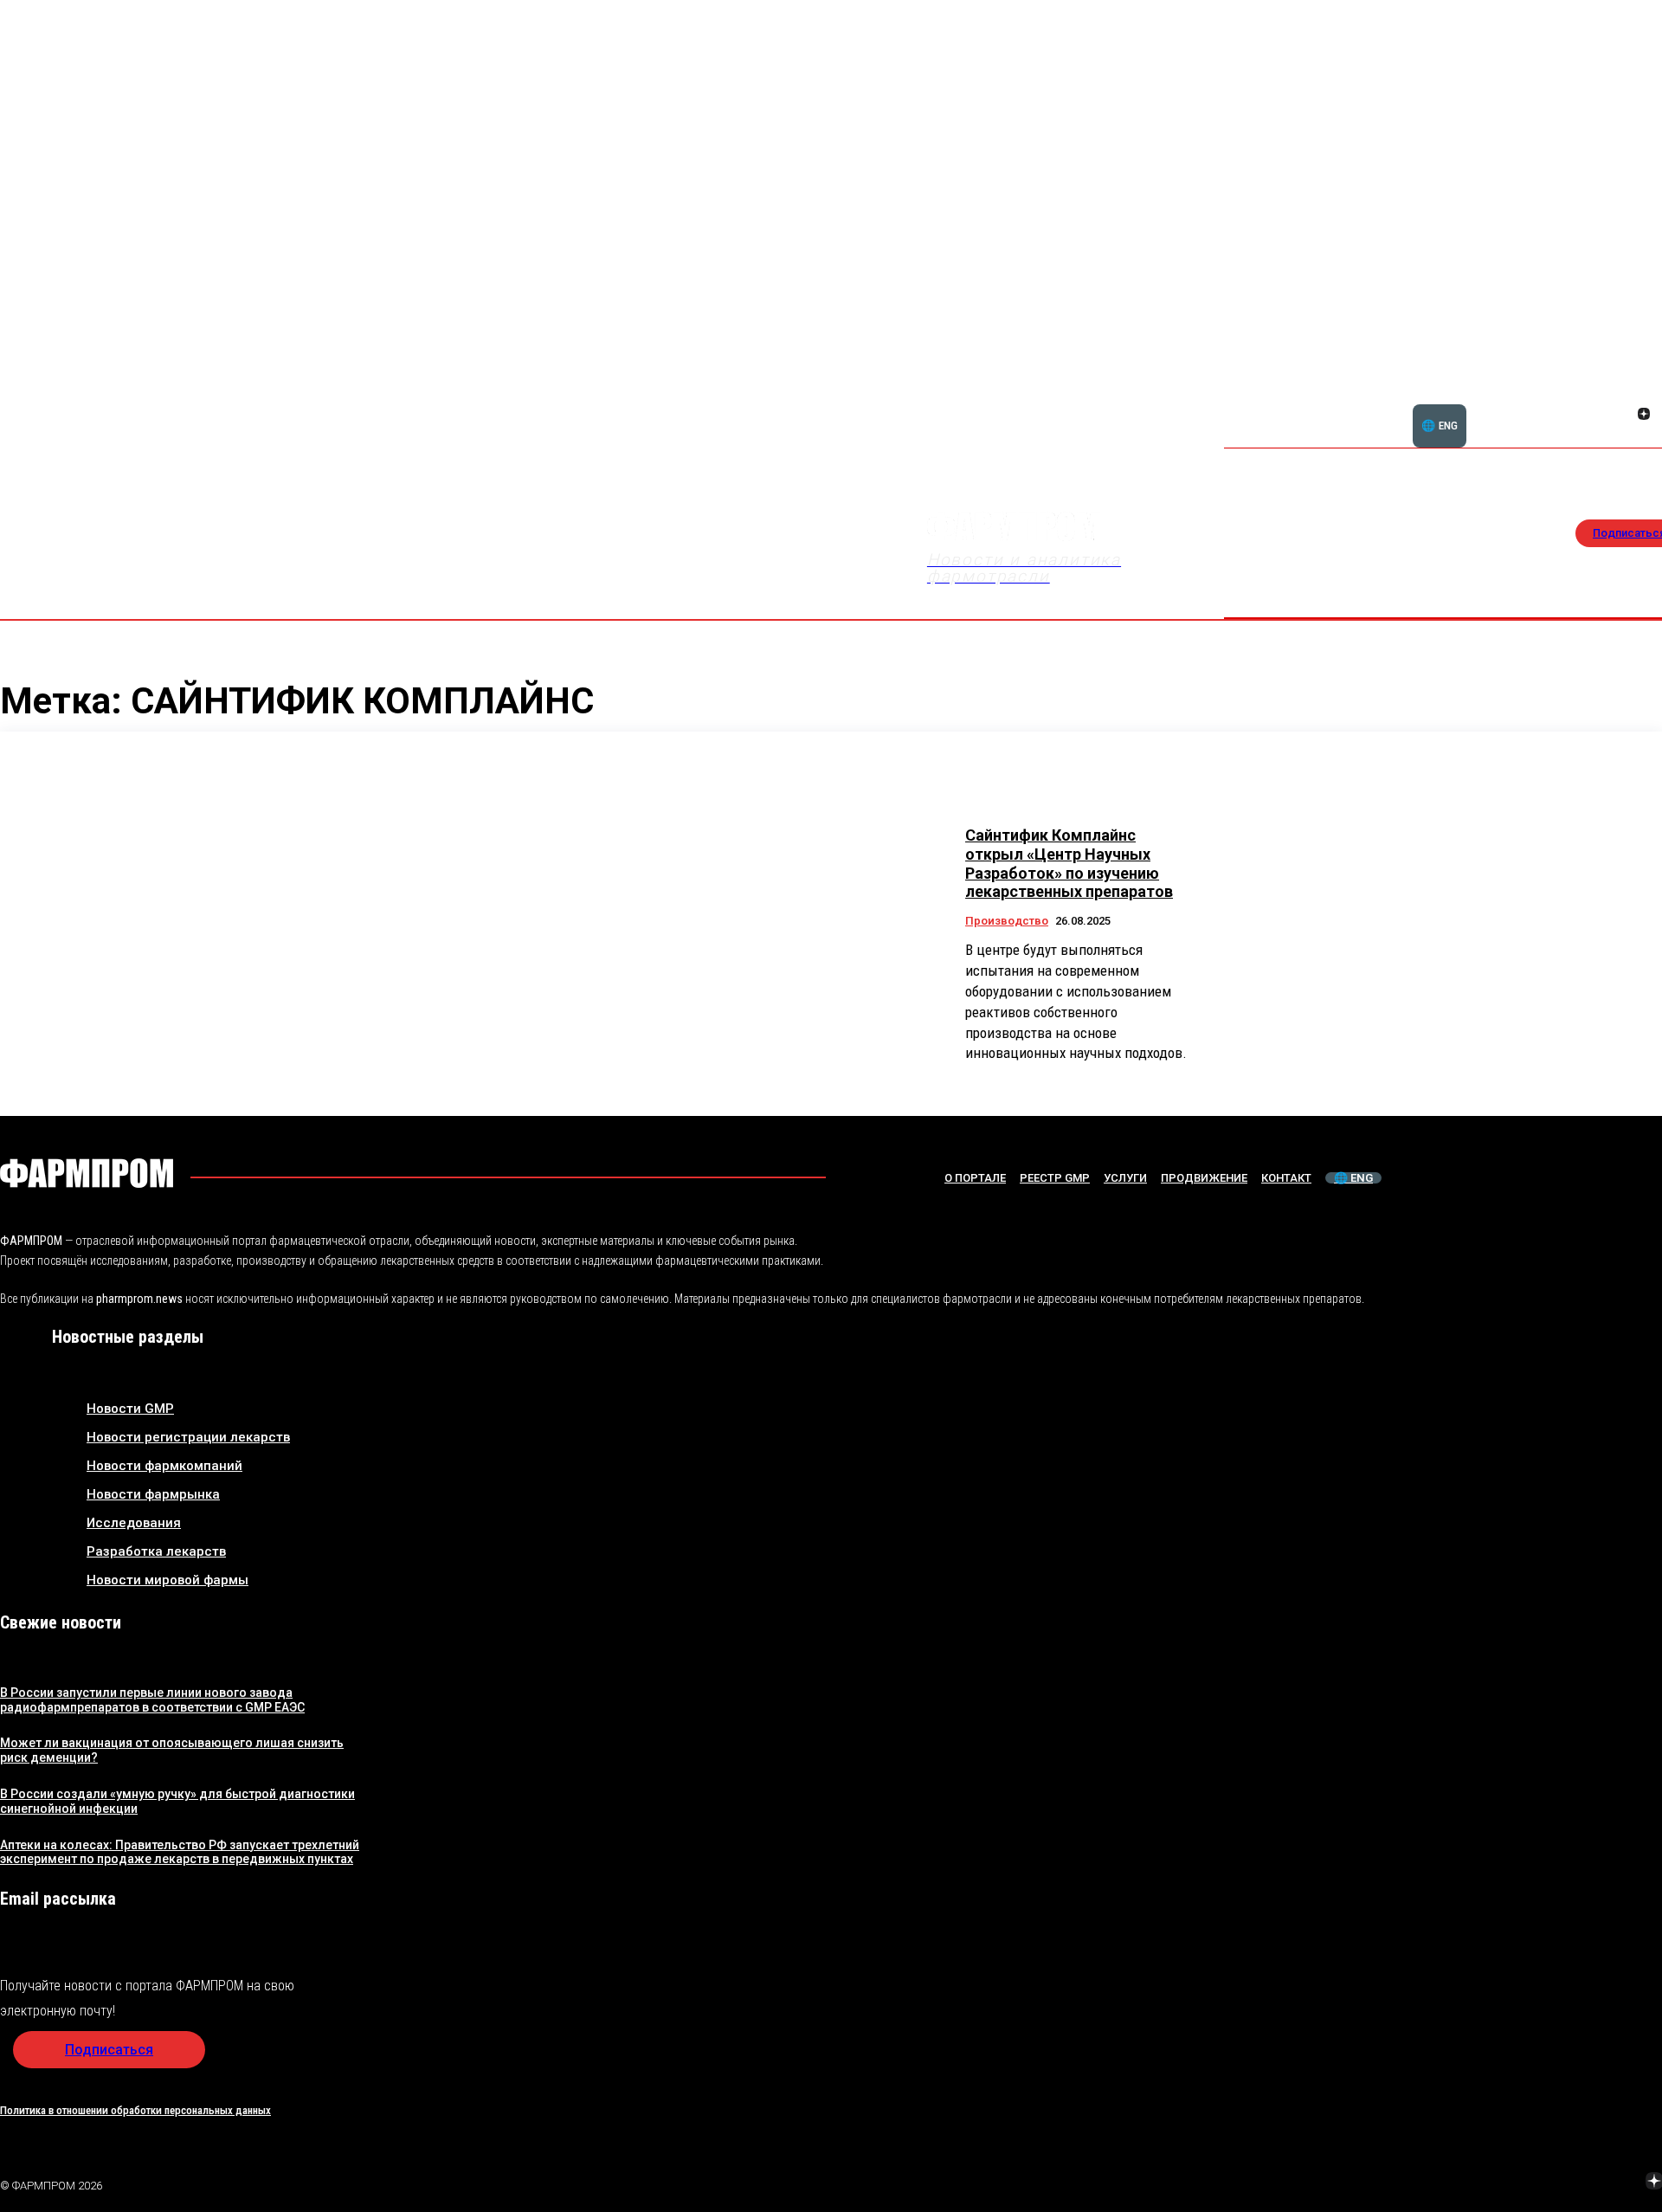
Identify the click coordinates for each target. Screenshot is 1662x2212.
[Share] (1644, 395)
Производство (1007, 921)
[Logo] (87, 1173)
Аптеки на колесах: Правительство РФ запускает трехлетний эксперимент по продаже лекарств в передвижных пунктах (180, 1852)
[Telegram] (1573, 2183)
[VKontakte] (1623, 416)
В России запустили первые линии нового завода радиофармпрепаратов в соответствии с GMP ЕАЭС (152, 1700)
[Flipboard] (1623, 395)
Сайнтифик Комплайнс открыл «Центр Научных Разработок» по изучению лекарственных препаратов (1069, 863)
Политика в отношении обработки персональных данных (135, 2110)
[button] (1561, 404)
